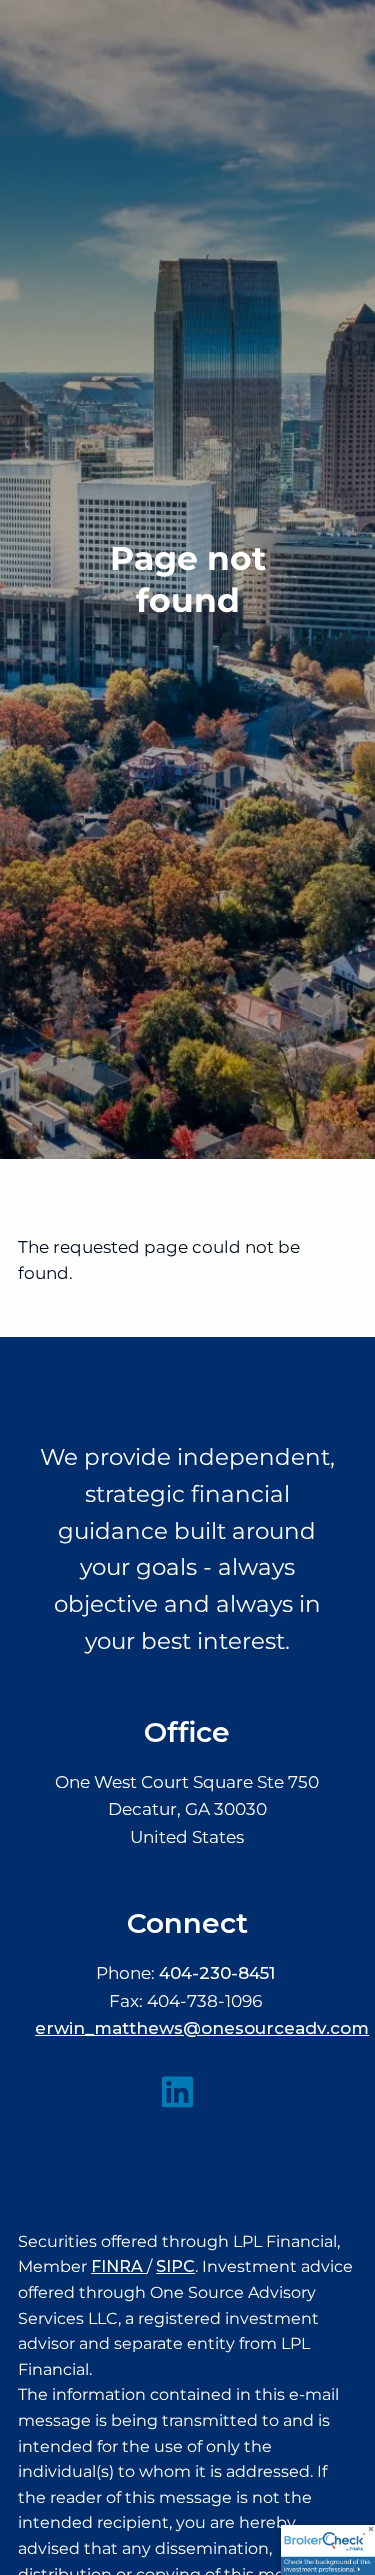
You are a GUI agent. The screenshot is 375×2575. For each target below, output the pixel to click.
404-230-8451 (217, 1973)
